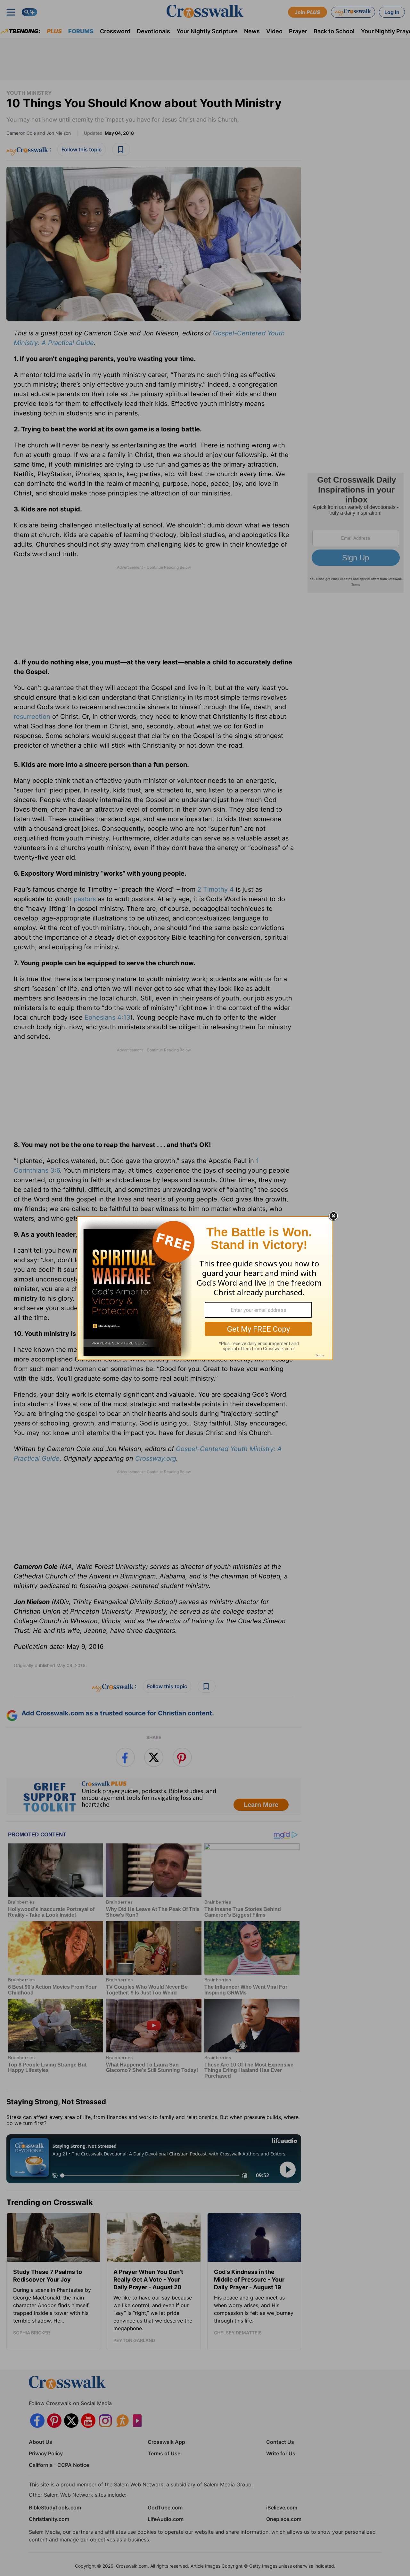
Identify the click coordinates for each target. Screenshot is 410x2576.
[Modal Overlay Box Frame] (205, 1288)
